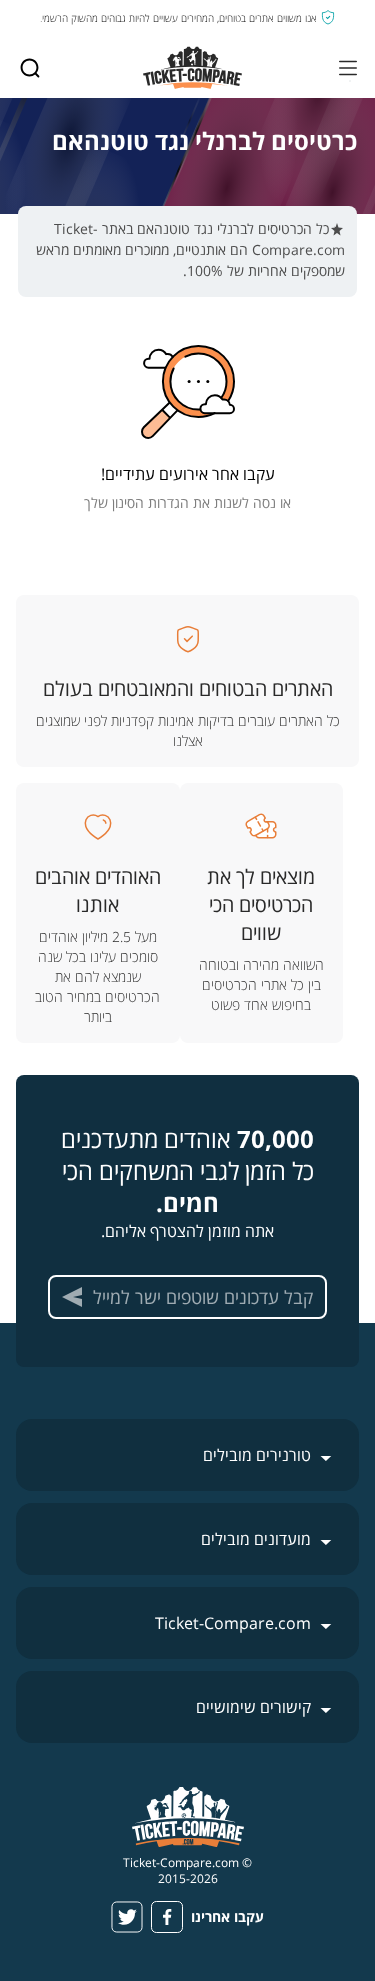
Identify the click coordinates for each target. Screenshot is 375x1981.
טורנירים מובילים (257, 1455)
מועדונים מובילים (256, 1539)
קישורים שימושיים (253, 1707)
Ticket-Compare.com (233, 1623)
